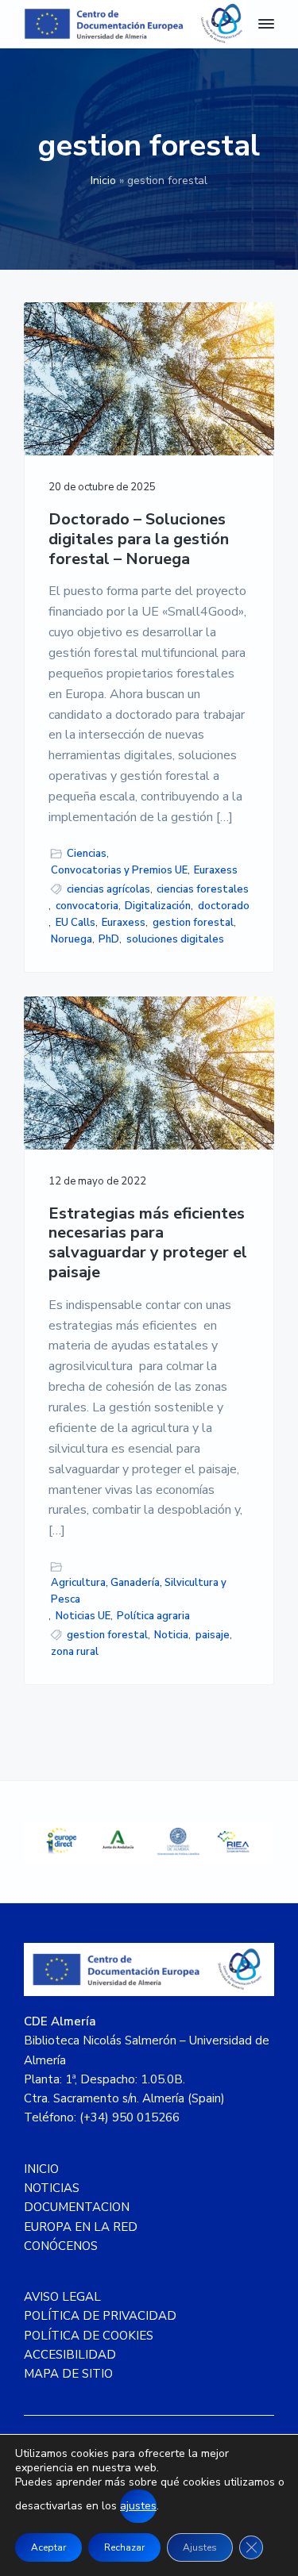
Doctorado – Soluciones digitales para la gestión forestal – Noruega (139, 539)
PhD (109, 939)
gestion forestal (193, 923)
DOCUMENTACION (77, 2207)
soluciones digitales (175, 939)
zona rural (75, 1652)
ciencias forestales (203, 889)
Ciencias (87, 854)
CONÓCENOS (61, 2246)
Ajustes (200, 2547)
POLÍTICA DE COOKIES (89, 2336)
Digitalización (158, 906)
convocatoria (87, 906)
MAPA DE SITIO (68, 2374)
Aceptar (48, 2547)
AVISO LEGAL (62, 2297)
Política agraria (153, 1616)
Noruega (72, 939)
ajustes (138, 2506)
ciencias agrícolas (108, 889)
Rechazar (124, 2547)
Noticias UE (83, 1616)
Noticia (171, 1635)
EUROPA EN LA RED (81, 2227)
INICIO (41, 2169)
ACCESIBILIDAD (70, 2355)
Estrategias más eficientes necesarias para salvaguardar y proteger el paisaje (148, 1244)
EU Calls (75, 923)
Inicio (103, 180)
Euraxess (216, 870)
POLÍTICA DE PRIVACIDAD (100, 2316)
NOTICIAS (52, 2188)
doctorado (224, 906)
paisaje (213, 1635)
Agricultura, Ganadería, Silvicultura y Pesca (139, 1591)
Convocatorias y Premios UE (119, 870)
